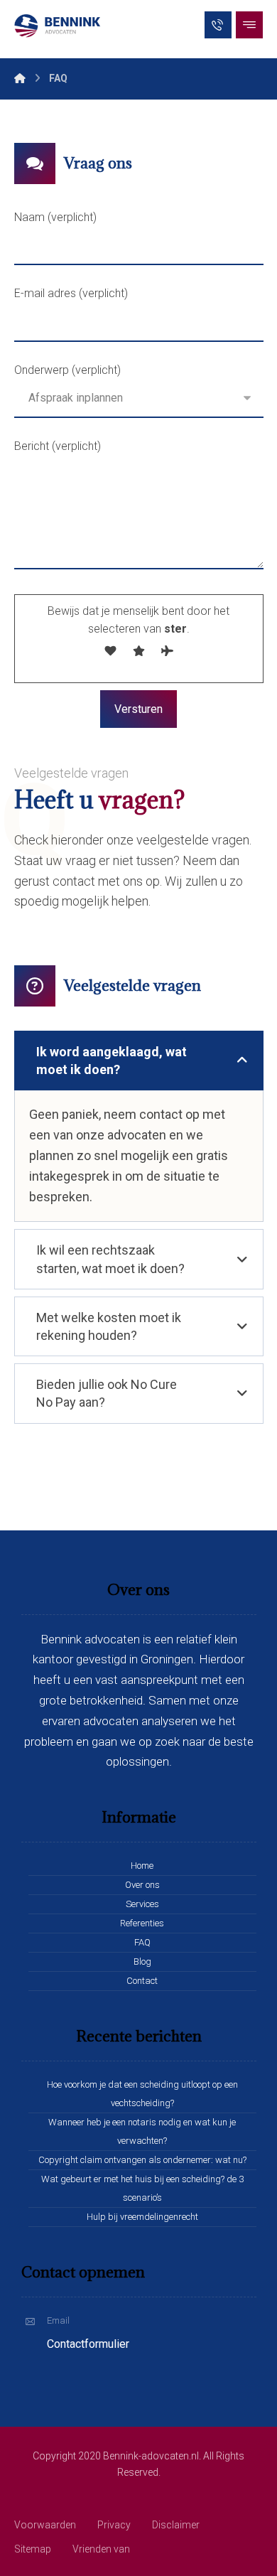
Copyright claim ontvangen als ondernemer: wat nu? (142, 2160)
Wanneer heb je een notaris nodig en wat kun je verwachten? (142, 2131)
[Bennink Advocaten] (60, 26)
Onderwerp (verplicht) (67, 370)
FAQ (142, 1942)
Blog (142, 1961)
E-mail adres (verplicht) (71, 293)
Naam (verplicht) (55, 217)
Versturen (138, 709)
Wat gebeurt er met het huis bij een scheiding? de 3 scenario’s (142, 2188)
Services (142, 1904)
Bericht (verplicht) (58, 446)
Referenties (142, 1923)
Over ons (142, 1885)
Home (142, 1866)
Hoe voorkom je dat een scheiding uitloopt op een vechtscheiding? (142, 2094)
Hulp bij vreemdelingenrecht (142, 2217)
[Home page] (20, 78)
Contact (142, 1981)
